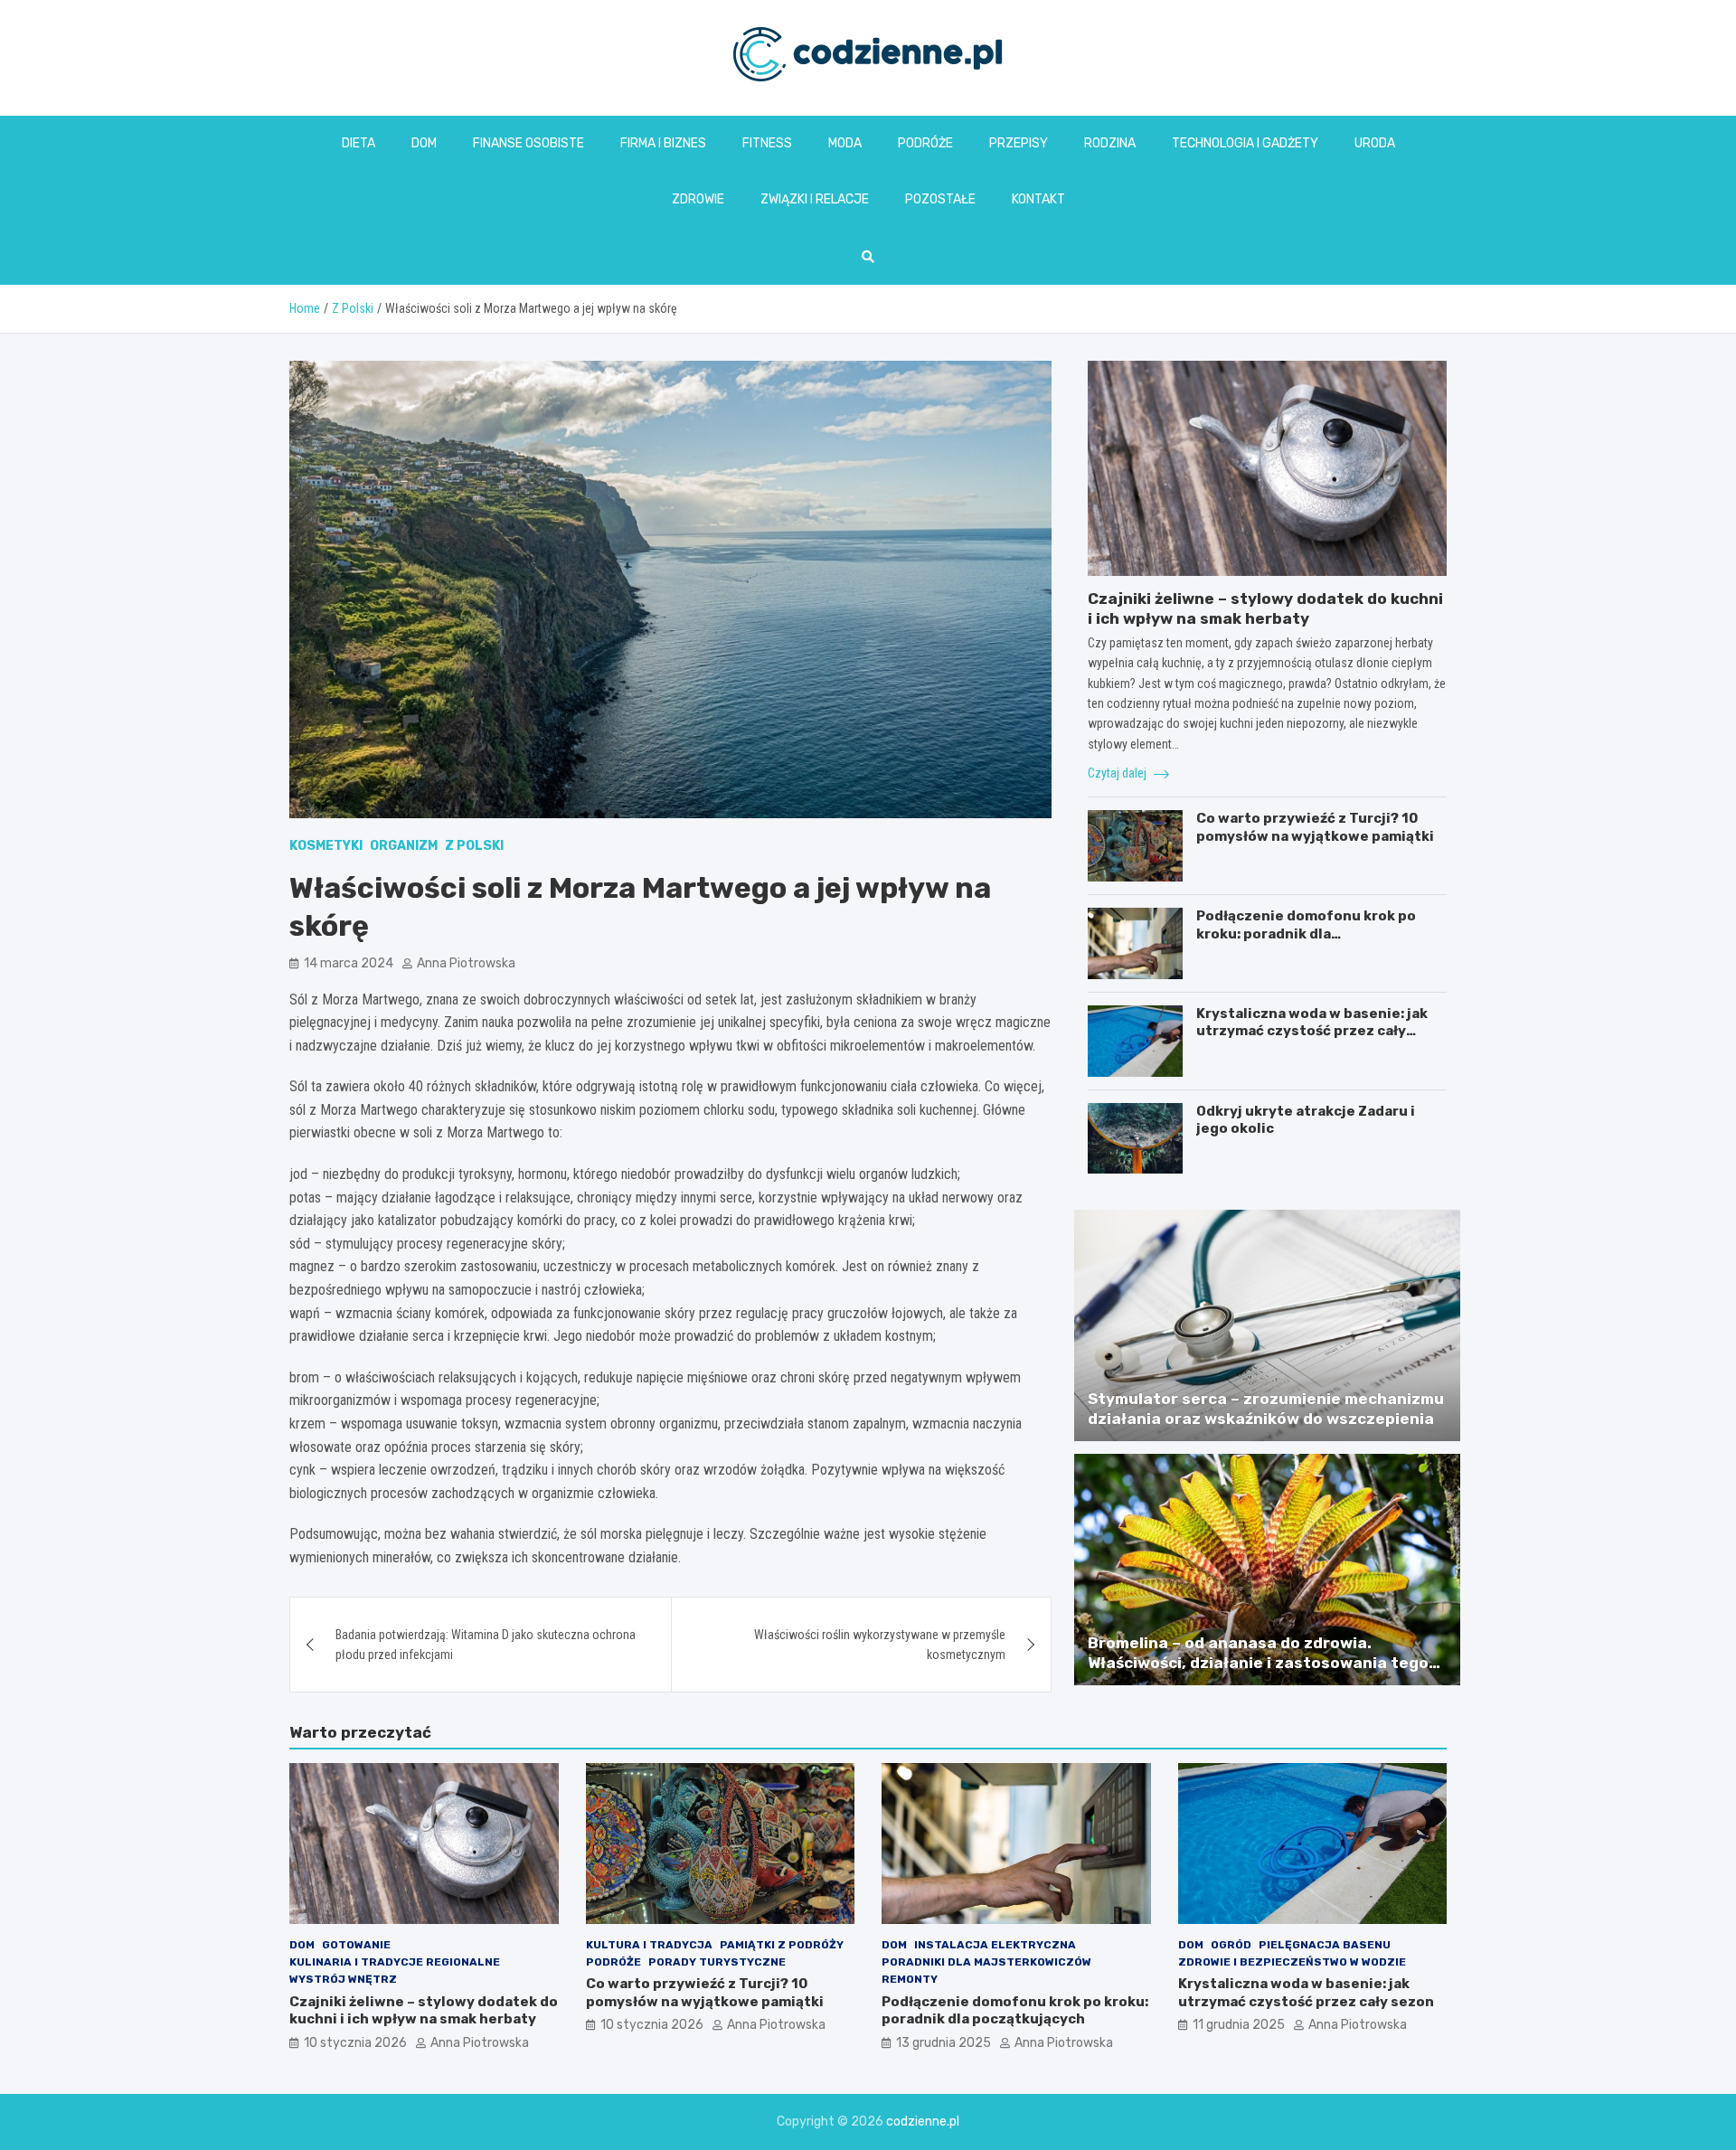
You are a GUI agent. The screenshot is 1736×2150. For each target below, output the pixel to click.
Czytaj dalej (1118, 773)
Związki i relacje (815, 199)
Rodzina (1110, 143)
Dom (424, 143)
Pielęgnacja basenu (1325, 1945)
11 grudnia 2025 (1239, 2025)
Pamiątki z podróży (782, 1945)
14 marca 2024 (349, 963)
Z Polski (474, 846)
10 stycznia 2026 (355, 2043)
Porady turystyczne (717, 1962)
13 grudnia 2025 (943, 2043)
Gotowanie (356, 1945)
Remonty (910, 1979)
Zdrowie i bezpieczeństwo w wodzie (1292, 1962)
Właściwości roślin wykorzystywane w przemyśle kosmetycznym (880, 1645)
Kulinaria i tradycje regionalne (395, 1962)
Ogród (1231, 1945)
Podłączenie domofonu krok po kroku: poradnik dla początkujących (1306, 934)
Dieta (359, 143)
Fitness (767, 143)
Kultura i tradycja (649, 1945)
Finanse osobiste (528, 143)
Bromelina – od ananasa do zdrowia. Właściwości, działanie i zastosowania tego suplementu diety (1258, 1663)
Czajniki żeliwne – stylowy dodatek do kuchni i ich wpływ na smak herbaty (424, 2011)
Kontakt (1038, 199)
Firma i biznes (663, 143)
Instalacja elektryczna (995, 1945)
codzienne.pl (923, 2122)
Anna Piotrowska (466, 963)
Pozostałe (940, 199)
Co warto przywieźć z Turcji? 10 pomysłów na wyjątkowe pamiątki (1315, 827)
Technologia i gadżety (1245, 143)
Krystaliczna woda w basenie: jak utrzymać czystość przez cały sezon (1312, 1031)
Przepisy (1019, 143)
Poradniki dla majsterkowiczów (986, 1962)
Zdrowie (698, 199)
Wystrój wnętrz (343, 1979)
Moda (845, 143)
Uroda (1375, 143)
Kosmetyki (326, 846)
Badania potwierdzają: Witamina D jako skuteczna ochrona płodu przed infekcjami (486, 1645)
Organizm (404, 846)
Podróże (925, 143)
